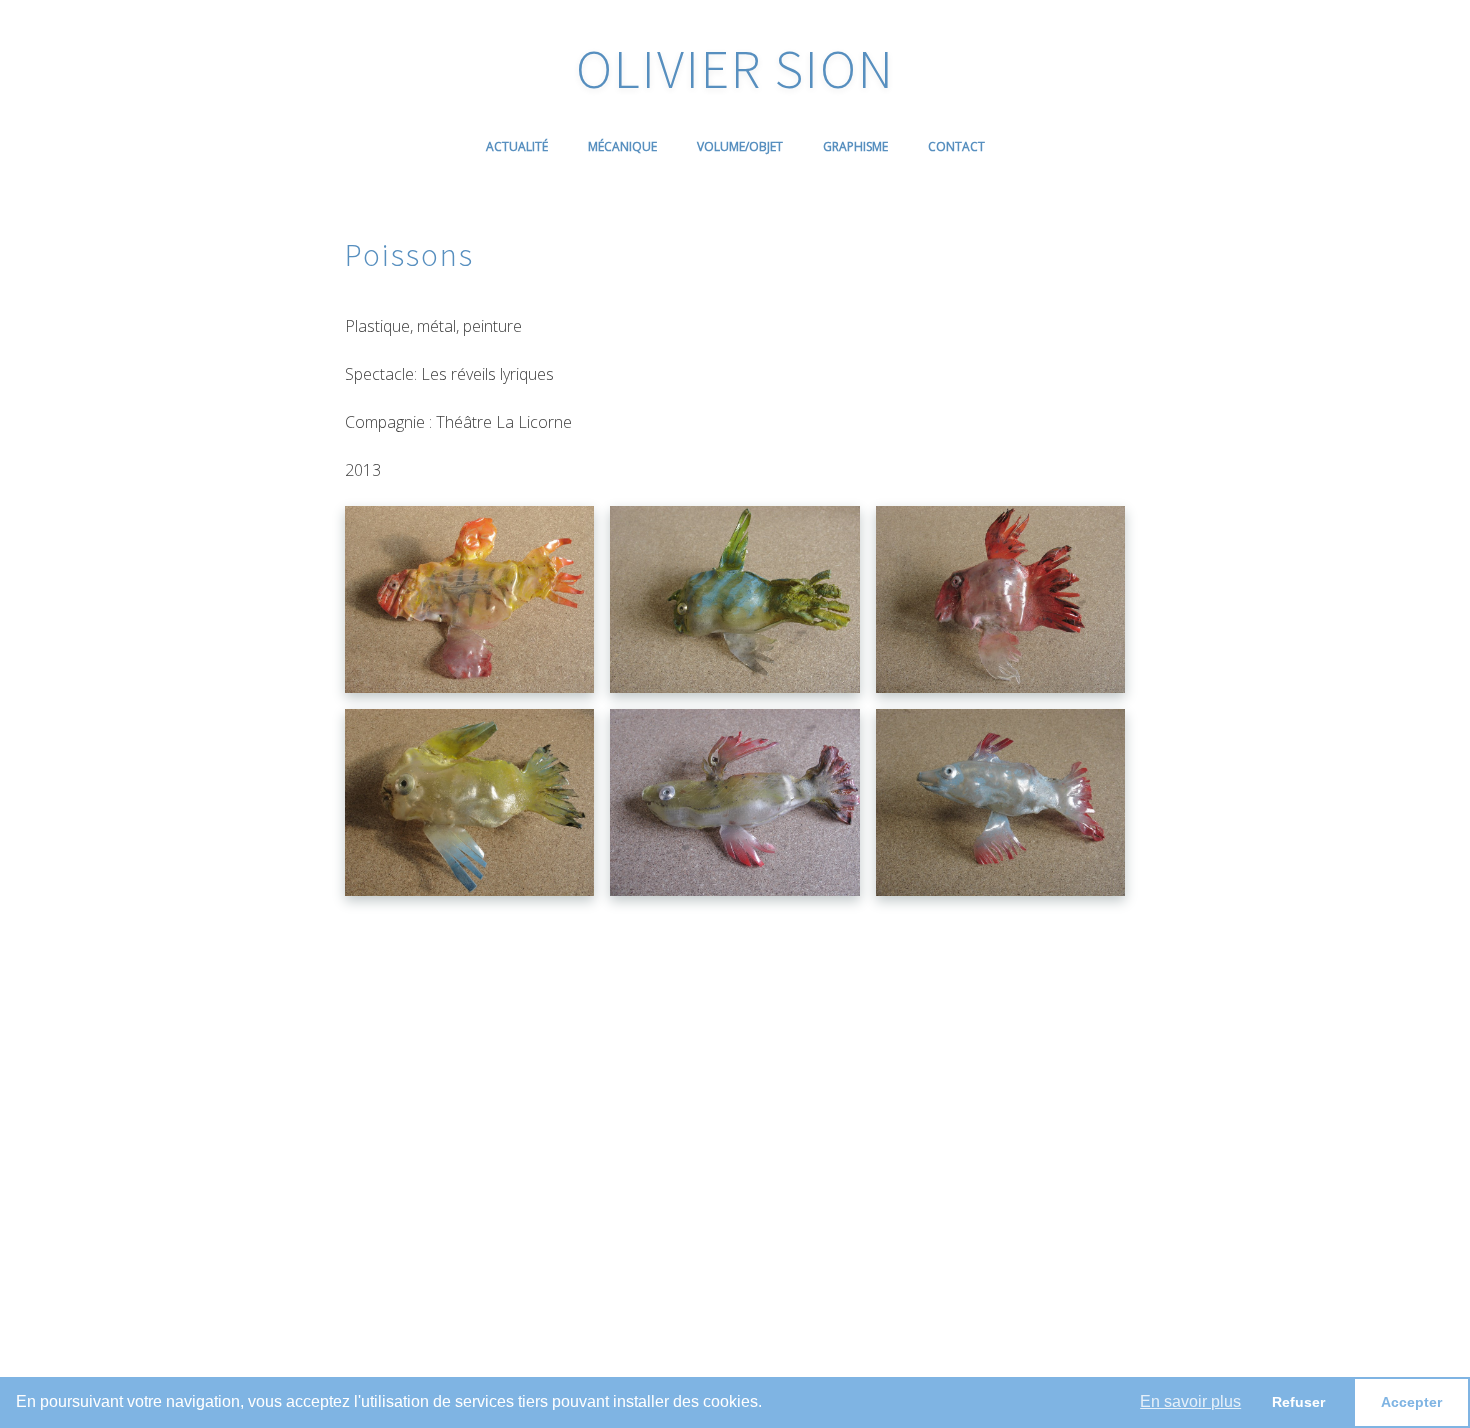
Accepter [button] (1411, 1402)
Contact (956, 146)
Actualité (517, 146)
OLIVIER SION (735, 68)
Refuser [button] (1298, 1402)
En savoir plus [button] (1190, 1401)
